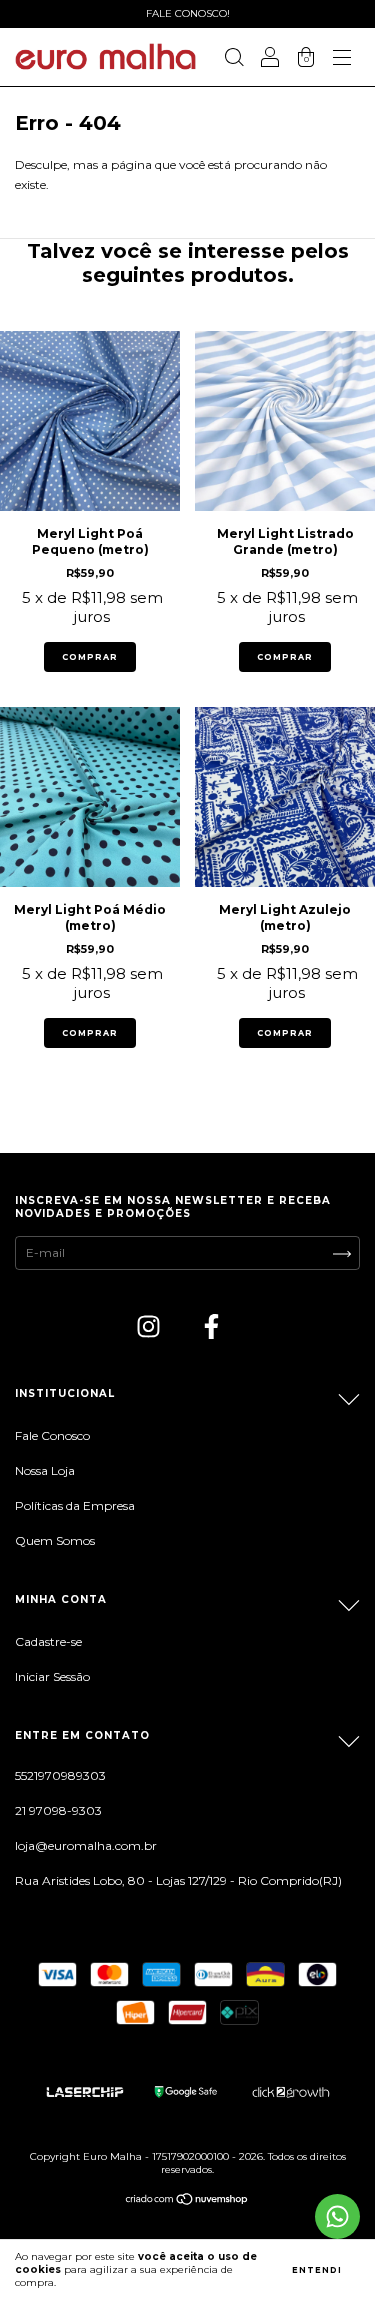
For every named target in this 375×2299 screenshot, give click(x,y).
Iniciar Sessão (52, 1676)
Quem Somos (55, 1540)
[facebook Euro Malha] (211, 1329)
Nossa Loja (45, 1470)
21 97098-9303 (58, 1810)
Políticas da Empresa (75, 1505)
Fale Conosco (52, 1435)
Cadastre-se (48, 1641)
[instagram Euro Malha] (150, 1329)
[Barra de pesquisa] (234, 59)
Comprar (90, 657)
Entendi (317, 2270)
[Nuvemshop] (187, 2201)
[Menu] (342, 59)
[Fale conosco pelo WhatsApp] (337, 2216)
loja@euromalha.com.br (86, 1845)
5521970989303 (60, 1775)
